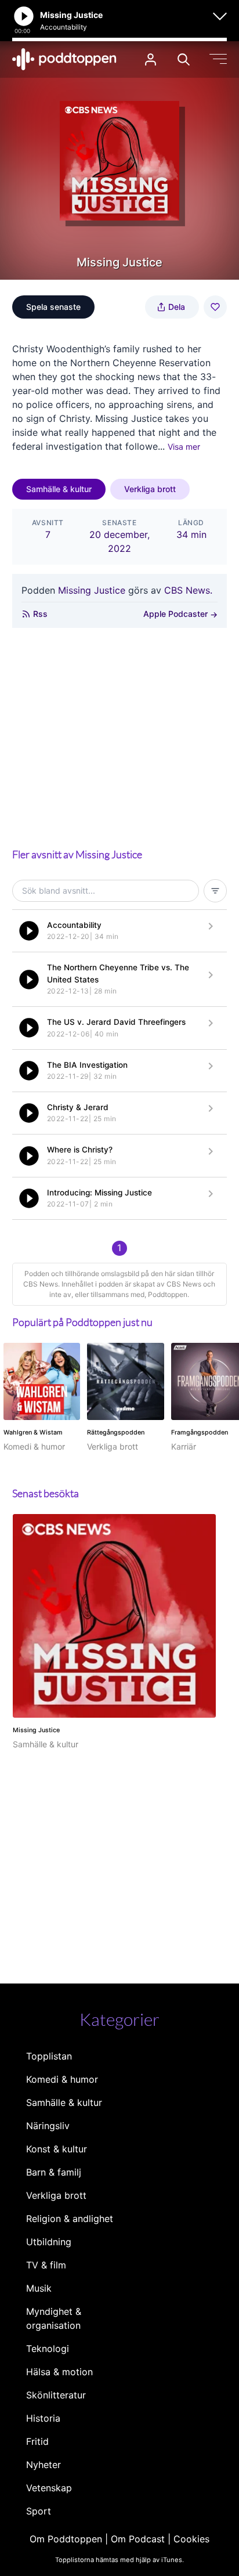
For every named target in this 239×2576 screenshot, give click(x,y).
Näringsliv (48, 2126)
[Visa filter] (215, 891)
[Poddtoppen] (64, 59)
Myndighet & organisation (54, 2318)
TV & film (46, 2265)
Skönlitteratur (56, 2395)
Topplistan (49, 2056)
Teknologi (48, 2349)
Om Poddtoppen (66, 2539)
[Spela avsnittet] (29, 931)
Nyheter (44, 2465)
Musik (39, 2288)
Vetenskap (49, 2488)
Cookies (191, 2539)
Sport (39, 2511)
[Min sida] (151, 59)
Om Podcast (138, 2539)
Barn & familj (54, 2172)
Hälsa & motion (59, 2372)
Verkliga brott (150, 489)
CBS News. (188, 590)
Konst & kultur (57, 2149)
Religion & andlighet (70, 2219)
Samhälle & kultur (59, 489)
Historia (43, 2418)
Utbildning (49, 2242)
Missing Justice (92, 590)
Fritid (37, 2441)
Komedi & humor (62, 2079)
